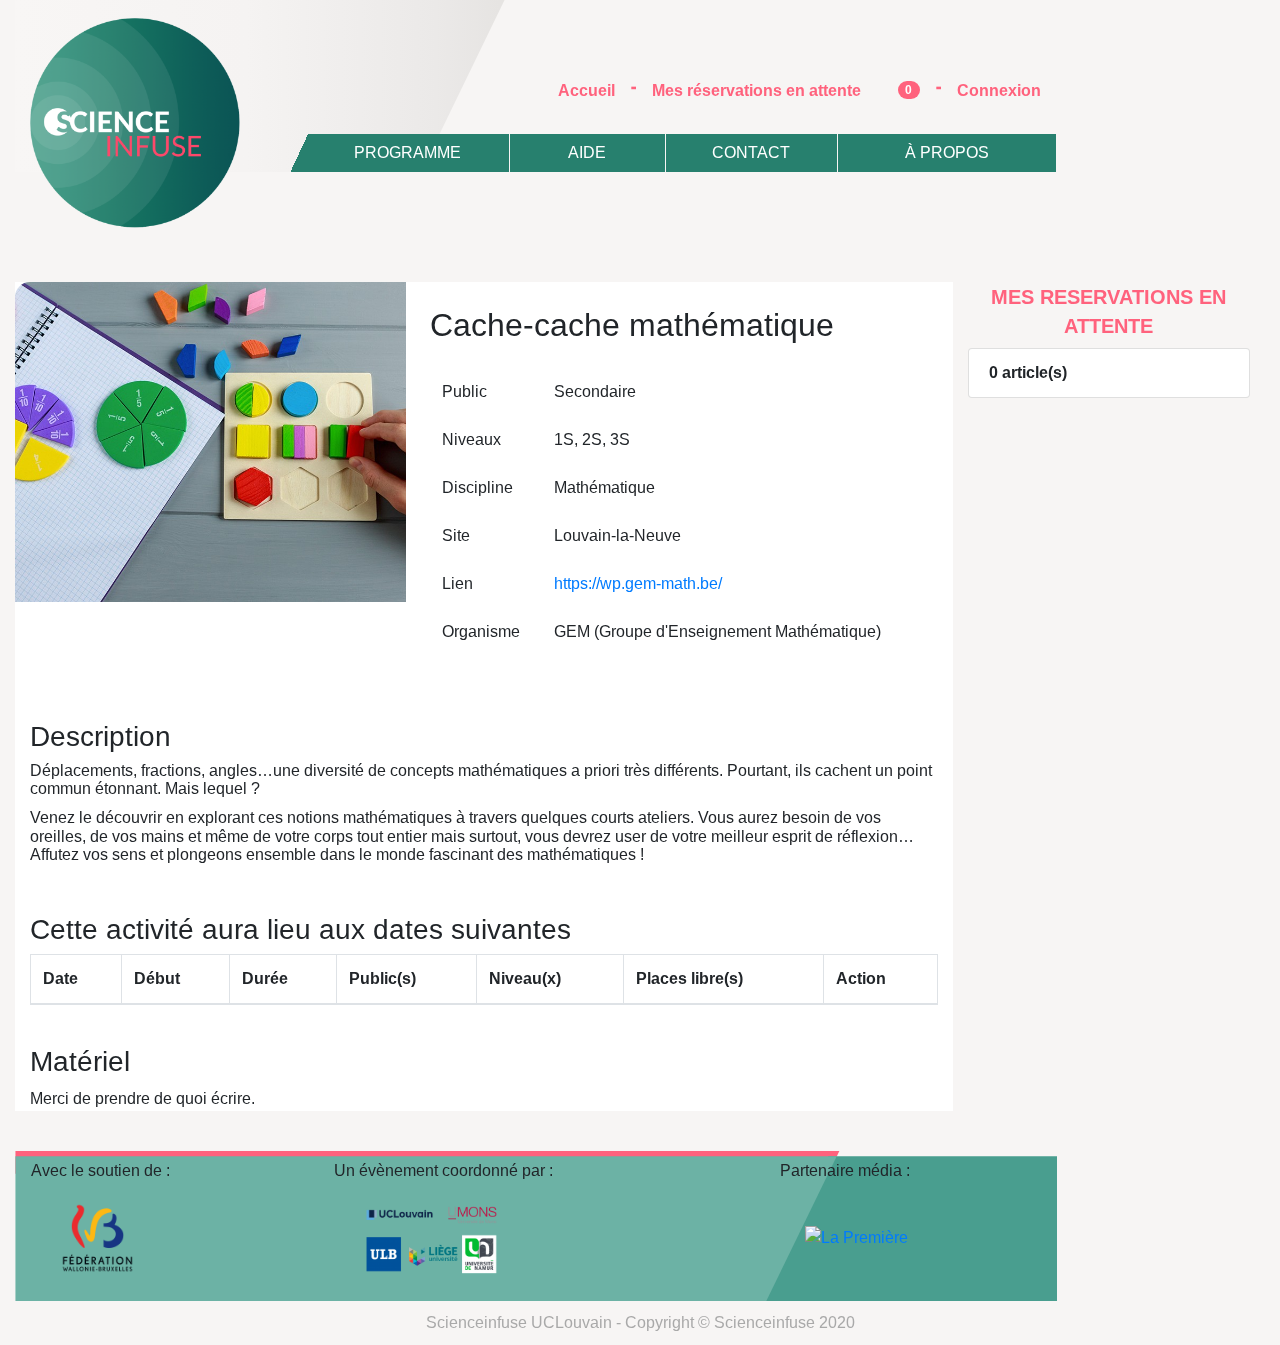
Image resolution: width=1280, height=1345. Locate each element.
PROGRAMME (407, 152)
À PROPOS (947, 152)
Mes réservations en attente (782, 90)
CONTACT (751, 152)
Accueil (594, 90)
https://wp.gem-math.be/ (638, 583)
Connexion (999, 90)
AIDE (587, 152)
